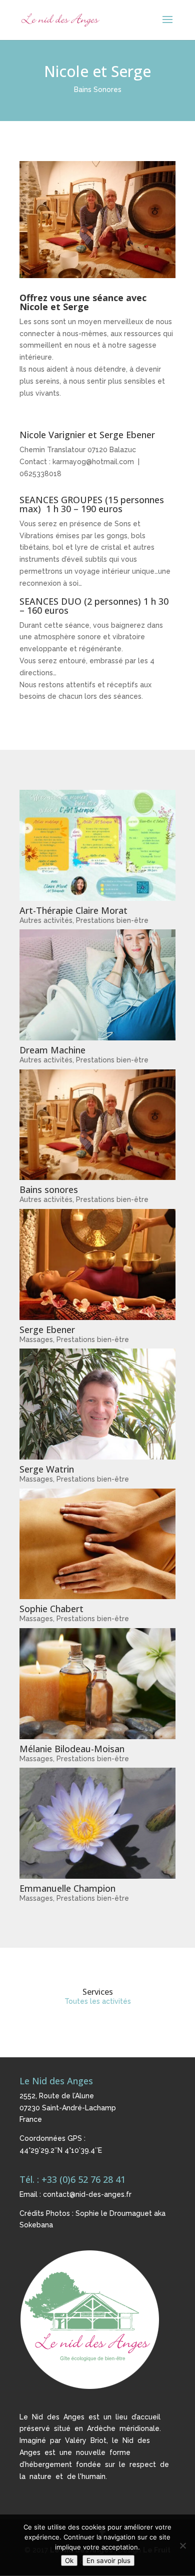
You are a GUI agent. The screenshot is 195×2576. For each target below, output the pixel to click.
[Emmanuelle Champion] (97, 1823)
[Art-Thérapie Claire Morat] (97, 845)
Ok (69, 2560)
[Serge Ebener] (97, 1264)
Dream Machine (52, 1050)
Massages (36, 1340)
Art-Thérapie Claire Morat (73, 910)
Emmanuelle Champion (67, 1888)
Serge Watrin (47, 1469)
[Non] (182, 2545)
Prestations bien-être (112, 920)
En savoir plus (108, 2560)
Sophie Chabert (51, 1609)
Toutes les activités (98, 2001)
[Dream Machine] (97, 985)
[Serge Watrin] (97, 1404)
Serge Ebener (47, 1330)
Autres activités (46, 920)
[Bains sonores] (97, 1125)
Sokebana (36, 2225)
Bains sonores (49, 1189)
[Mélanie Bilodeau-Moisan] (97, 1684)
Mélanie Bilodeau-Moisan (72, 1749)
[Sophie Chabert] (97, 1544)
